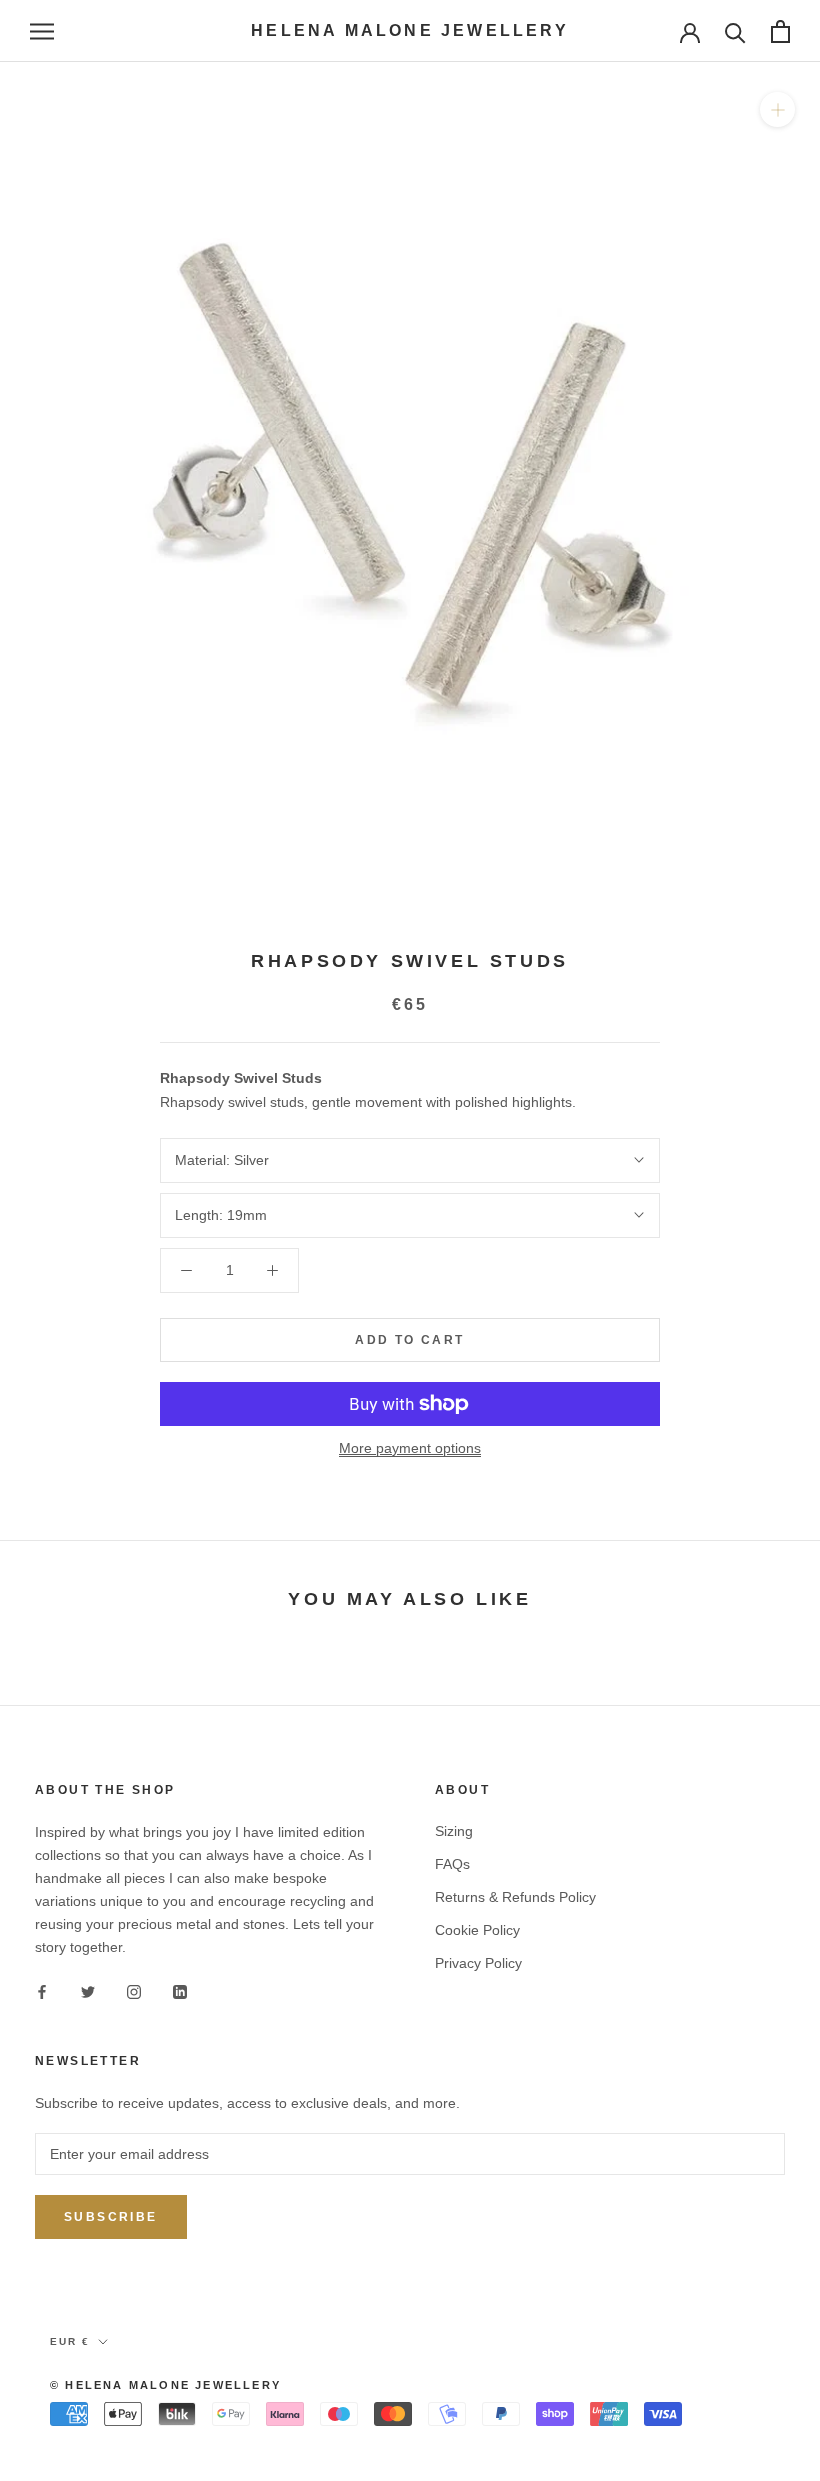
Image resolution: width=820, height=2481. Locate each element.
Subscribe (111, 2217)
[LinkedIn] (180, 1990)
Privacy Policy (478, 1963)
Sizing (454, 1831)
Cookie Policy (477, 1930)
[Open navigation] (42, 31)
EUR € (70, 2341)
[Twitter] (88, 1990)
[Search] (735, 31)
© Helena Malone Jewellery (165, 2385)
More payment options (410, 1448)
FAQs (452, 1864)
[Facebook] (42, 1990)
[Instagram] (134, 1990)
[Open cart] (780, 31)
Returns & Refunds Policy (515, 1897)
